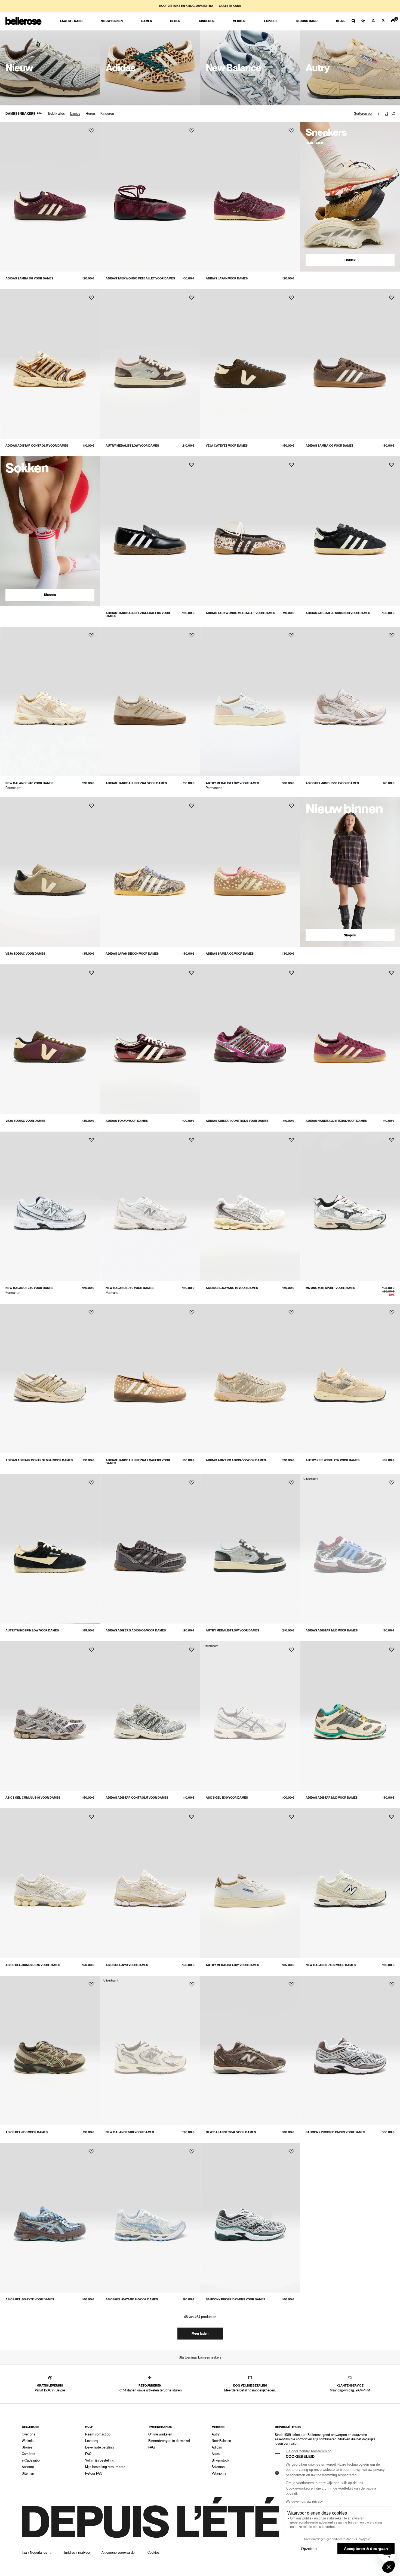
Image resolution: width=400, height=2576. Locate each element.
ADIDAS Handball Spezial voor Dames (136, 783)
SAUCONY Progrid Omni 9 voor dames (335, 2132)
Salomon (218, 2467)
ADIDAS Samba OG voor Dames (29, 278)
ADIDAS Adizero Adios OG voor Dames (236, 1460)
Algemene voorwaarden (119, 2553)
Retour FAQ (94, 2474)
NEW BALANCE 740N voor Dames (331, 1965)
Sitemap (28, 2474)
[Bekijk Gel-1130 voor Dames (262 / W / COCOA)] (250, 1716)
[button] (389, 2567)
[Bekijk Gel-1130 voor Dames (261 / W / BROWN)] (50, 2051)
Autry (216, 2434)
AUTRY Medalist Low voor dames (232, 1965)
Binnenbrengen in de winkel (169, 2441)
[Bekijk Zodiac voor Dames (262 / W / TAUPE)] (50, 872)
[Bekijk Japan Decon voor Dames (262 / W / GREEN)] (150, 872)
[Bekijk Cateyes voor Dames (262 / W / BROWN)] (250, 364)
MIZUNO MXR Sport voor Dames (330, 1288)
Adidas (217, 2447)
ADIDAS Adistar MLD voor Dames (332, 1630)
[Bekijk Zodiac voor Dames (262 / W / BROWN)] (50, 1039)
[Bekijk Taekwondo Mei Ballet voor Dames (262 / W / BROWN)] (250, 531)
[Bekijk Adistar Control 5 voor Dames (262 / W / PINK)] (250, 1039)
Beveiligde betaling (99, 2447)
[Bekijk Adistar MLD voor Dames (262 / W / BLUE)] (350, 1549)
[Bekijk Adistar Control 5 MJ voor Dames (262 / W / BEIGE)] (50, 1379)
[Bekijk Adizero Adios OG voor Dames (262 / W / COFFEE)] (150, 1549)
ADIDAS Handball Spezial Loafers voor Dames (138, 615)
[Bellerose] (24, 21)
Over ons (28, 2434)
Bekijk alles (56, 114)
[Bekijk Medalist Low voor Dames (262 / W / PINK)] (150, 364)
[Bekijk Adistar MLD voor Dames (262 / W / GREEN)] (350, 1716)
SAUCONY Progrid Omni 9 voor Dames (236, 2299)
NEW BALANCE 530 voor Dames (130, 2132)
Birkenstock (220, 2460)
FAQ (88, 2454)
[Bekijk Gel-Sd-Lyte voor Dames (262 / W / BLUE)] (50, 2218)
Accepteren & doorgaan (366, 2549)
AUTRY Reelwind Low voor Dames (333, 1460)
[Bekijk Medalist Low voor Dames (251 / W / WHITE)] (250, 702)
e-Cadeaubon (32, 2460)
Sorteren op (363, 114)
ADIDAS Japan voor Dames (227, 278)
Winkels (28, 2441)
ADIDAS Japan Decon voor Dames (132, 954)
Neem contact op (98, 2434)
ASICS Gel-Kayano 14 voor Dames (232, 1288)
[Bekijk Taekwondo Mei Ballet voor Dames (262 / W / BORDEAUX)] (150, 197)
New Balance (221, 2441)
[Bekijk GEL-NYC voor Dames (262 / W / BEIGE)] (150, 1883)
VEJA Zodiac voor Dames (25, 954)
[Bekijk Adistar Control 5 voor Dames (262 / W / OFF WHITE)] (50, 364)
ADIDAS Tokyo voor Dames (127, 1121)
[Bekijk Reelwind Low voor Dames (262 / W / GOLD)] (350, 1379)
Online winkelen (160, 2434)
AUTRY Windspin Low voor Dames (32, 1630)
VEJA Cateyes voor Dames (227, 446)
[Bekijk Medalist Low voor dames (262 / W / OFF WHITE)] (250, 1883)
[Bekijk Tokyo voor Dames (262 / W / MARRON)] (150, 1039)
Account (28, 2467)
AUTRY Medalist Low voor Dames (132, 446)
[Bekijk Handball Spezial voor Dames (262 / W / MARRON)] (350, 1039)
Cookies (153, 2553)
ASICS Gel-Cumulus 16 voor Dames (33, 1798)
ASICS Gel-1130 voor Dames (227, 1798)
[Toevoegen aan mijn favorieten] (91, 130)
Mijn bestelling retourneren (105, 2467)
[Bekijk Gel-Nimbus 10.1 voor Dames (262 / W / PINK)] (350, 702)
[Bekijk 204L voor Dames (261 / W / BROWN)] (250, 2051)
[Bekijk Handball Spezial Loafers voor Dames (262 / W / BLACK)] (150, 531)
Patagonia (219, 2474)
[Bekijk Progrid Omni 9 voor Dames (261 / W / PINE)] (250, 2218)
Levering (92, 2441)
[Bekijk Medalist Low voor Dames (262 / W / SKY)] (250, 1549)
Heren (90, 114)
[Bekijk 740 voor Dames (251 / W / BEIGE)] (50, 702)
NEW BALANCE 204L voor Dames (231, 2132)
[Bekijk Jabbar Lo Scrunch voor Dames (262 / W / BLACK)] (350, 531)
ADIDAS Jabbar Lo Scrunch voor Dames (338, 613)
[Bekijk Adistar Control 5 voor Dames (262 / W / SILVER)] (150, 1716)
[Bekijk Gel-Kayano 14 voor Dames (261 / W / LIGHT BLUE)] (150, 2218)
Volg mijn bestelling (100, 2460)
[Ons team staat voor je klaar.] (353, 21)
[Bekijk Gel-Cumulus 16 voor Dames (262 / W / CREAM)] (50, 1883)
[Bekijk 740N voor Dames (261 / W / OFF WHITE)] (350, 1883)
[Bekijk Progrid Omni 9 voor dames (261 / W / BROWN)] (350, 2051)
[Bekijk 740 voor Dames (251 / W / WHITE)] (150, 1206)
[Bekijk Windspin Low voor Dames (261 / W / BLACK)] (50, 1549)
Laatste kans (230, 6)
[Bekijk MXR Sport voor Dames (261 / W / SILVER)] (350, 1206)
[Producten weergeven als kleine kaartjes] (393, 114)
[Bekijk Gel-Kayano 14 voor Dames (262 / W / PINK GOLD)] (250, 1206)
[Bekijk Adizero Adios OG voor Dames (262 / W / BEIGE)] (250, 1379)
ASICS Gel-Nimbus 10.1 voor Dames (332, 783)
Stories (27, 2447)
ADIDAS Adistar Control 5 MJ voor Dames (39, 1460)
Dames (75, 114)
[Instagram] (277, 2473)
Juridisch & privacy (77, 2553)
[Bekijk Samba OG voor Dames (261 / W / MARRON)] (50, 197)
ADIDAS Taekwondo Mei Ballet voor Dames (140, 278)
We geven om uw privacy (304, 2502)
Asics (216, 2454)
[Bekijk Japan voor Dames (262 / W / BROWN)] (250, 197)
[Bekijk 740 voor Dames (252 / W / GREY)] (50, 1206)
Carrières (28, 2454)
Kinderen (107, 114)
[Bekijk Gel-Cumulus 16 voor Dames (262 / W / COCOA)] (50, 1716)
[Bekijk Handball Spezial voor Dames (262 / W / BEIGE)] (150, 702)
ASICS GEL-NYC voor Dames (127, 1965)
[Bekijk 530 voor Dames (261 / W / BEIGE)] (150, 2051)
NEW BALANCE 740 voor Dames (29, 783)
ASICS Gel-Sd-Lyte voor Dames (30, 2299)
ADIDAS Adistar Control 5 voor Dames (37, 446)
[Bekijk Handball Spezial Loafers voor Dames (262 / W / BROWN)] (150, 1379)
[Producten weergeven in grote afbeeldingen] (386, 114)
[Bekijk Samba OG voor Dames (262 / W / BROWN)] (350, 364)
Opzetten (309, 2549)
